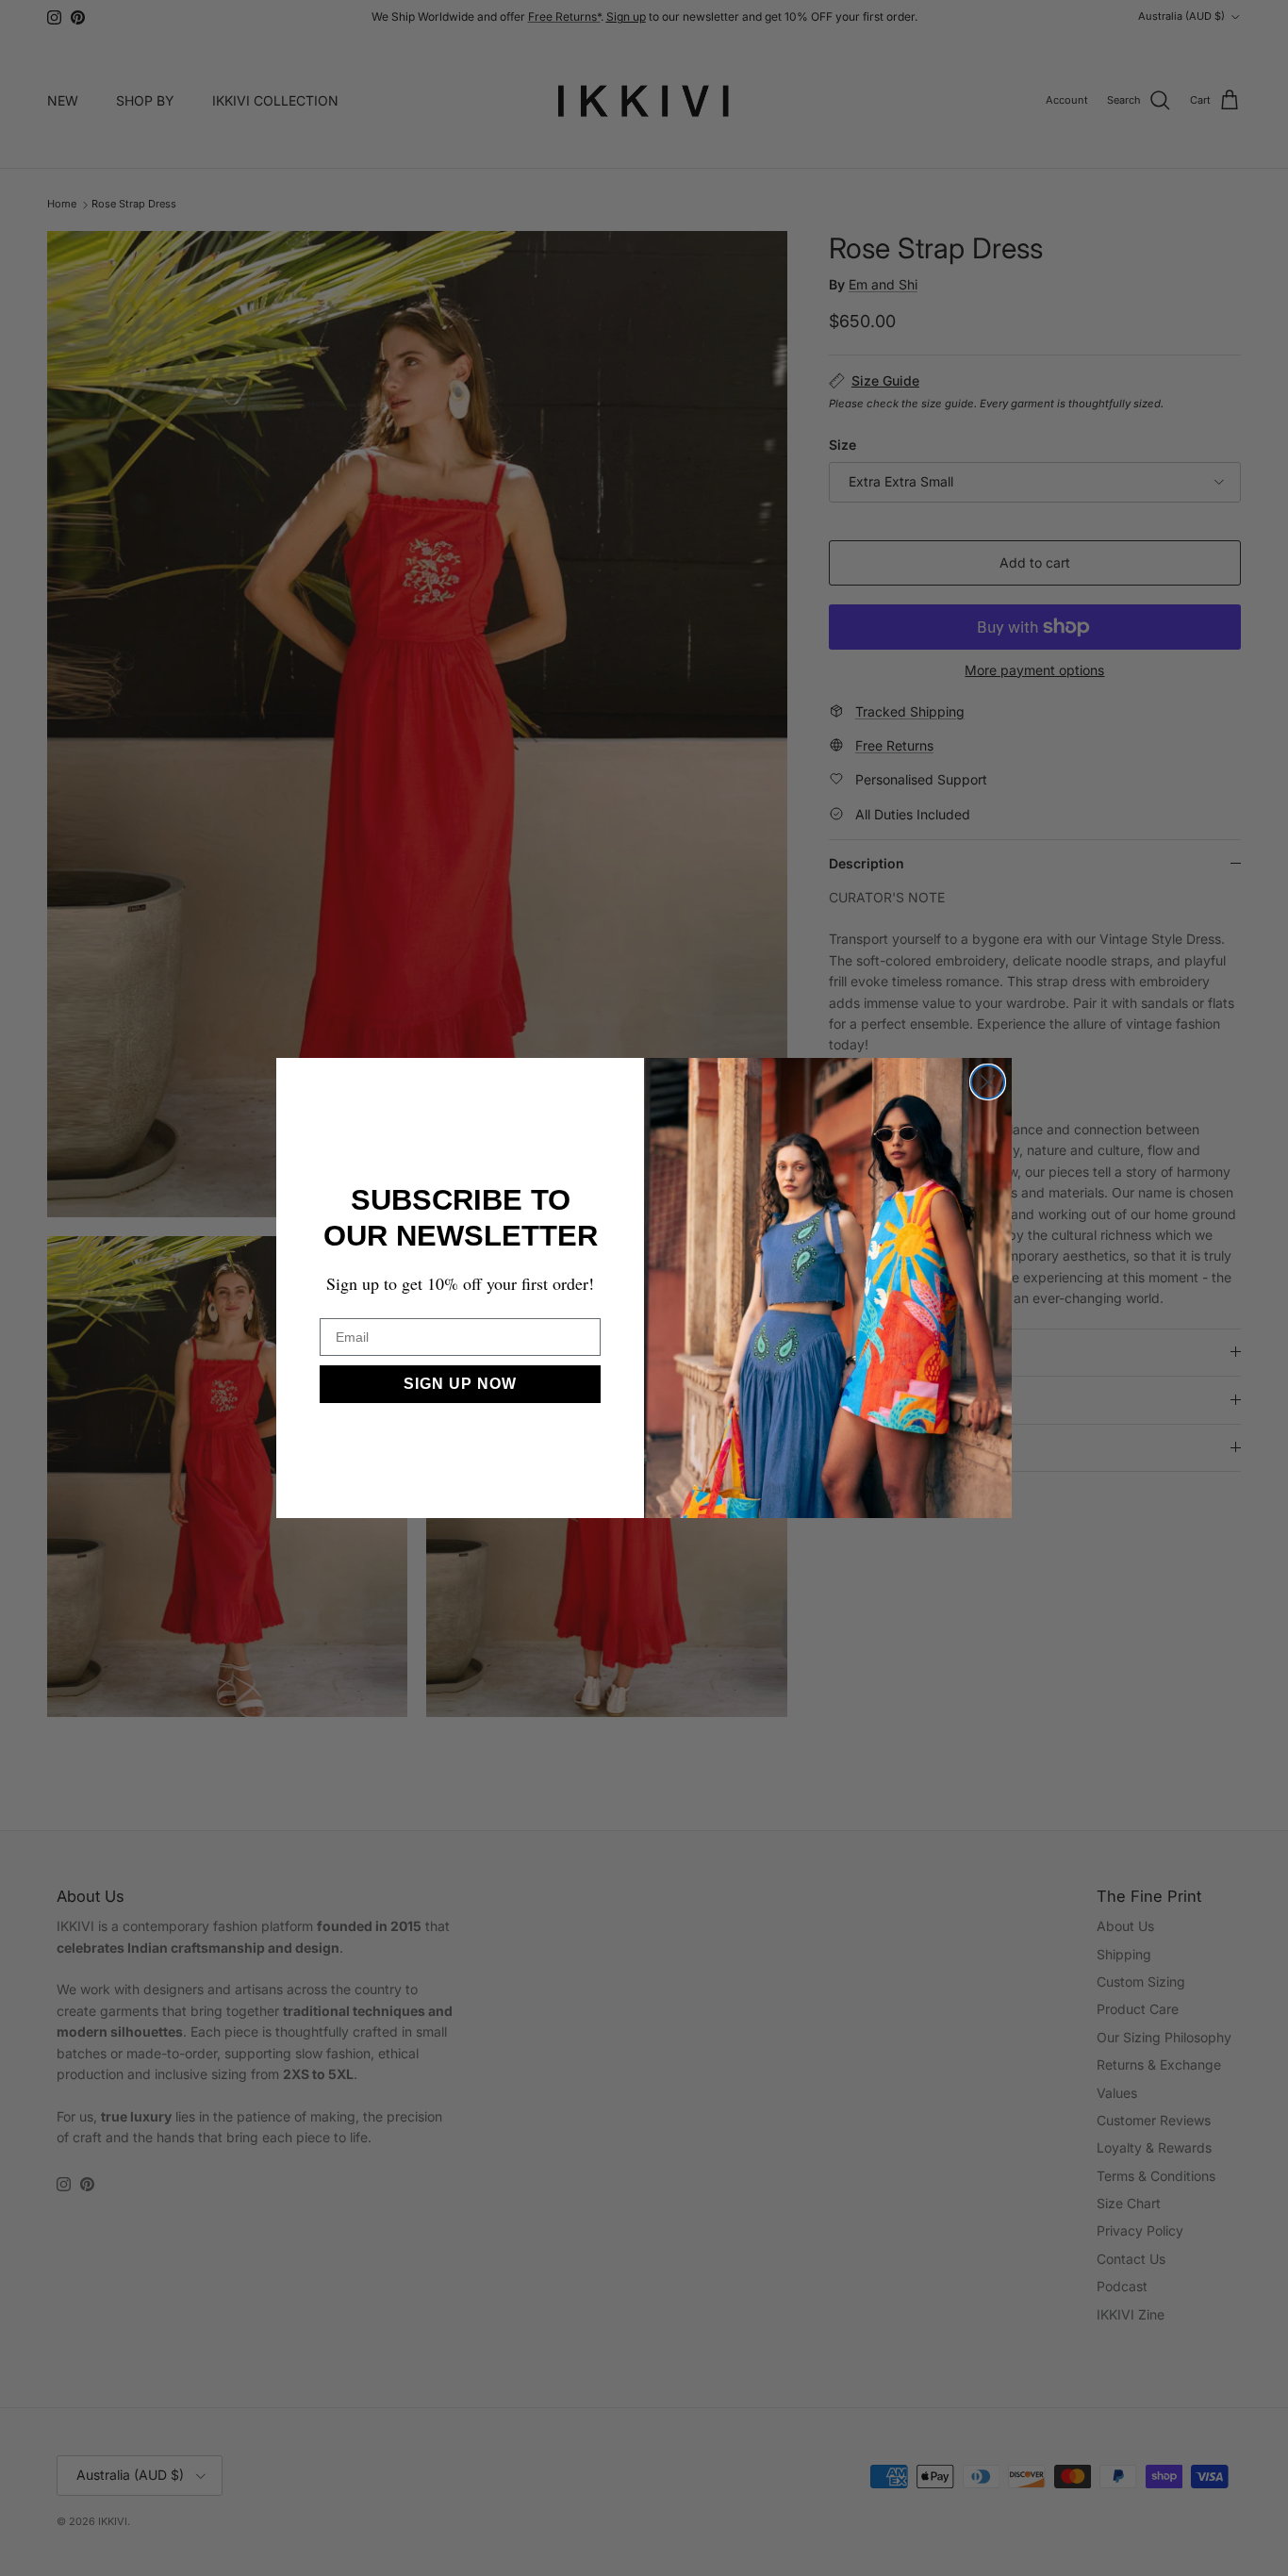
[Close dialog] (988, 1082)
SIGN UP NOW (460, 1384)
